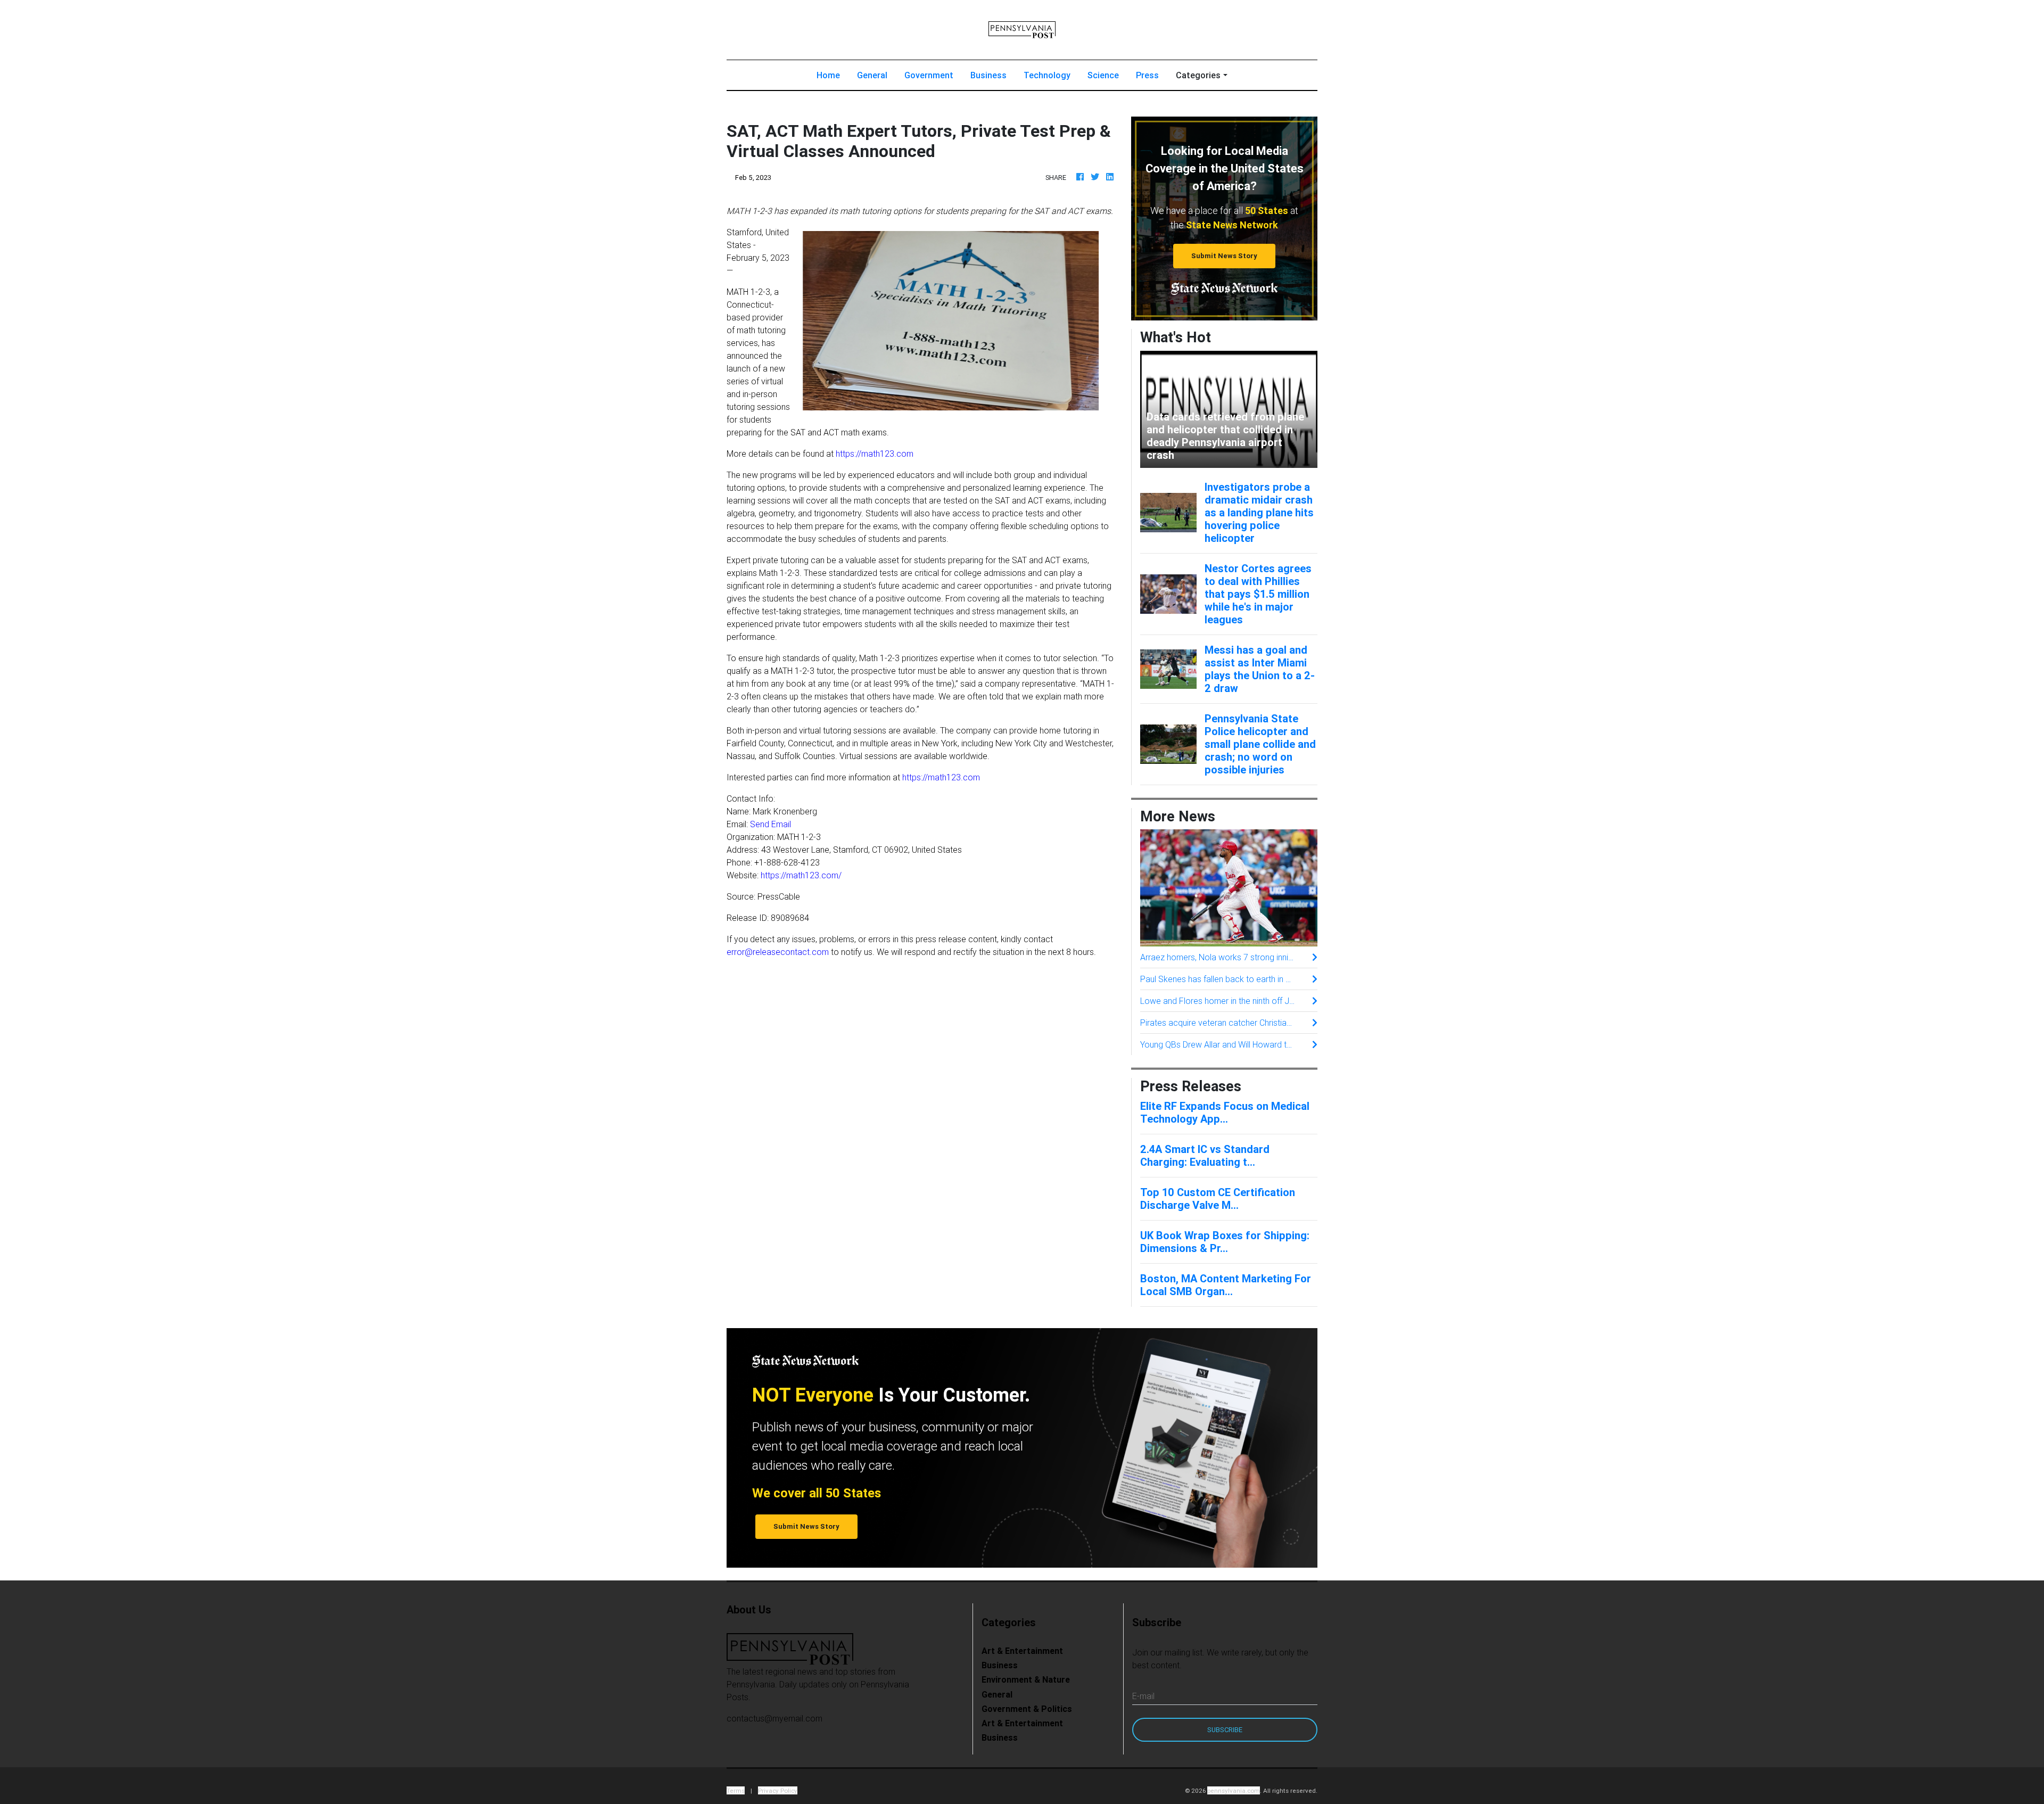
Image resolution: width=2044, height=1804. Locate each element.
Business (988, 75)
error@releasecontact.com (778, 952)
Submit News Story (1224, 256)
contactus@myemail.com (774, 1718)
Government (929, 75)
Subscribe (1225, 1730)
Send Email (770, 824)
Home (833, 75)
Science (1103, 75)
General (872, 75)
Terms (736, 1790)
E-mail (1143, 1696)
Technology (1047, 75)
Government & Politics (1027, 1709)
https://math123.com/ (801, 875)
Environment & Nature (1026, 1679)
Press (1147, 75)
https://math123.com (875, 454)
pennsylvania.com (1234, 1790)
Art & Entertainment (1022, 1651)
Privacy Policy (778, 1790)
